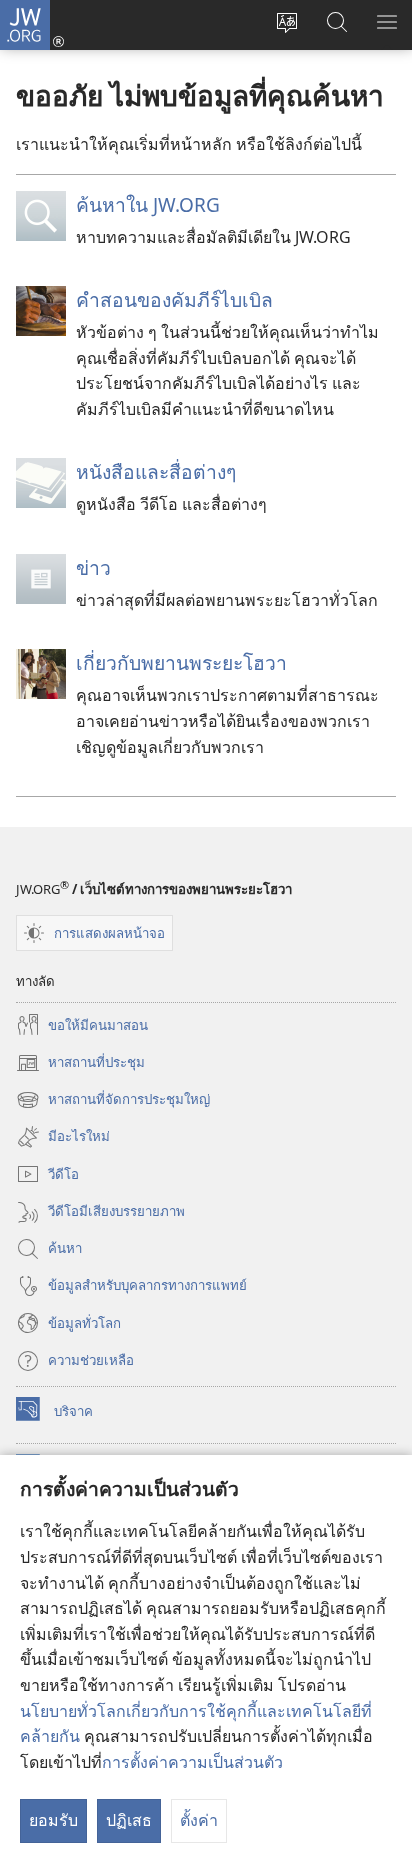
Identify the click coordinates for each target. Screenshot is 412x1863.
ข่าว (93, 567)
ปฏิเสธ (129, 1820)
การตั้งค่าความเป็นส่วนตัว (192, 1762)
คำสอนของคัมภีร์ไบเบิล (174, 299)
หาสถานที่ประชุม (80, 1064)
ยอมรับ (53, 1820)
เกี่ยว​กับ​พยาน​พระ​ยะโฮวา (181, 662)
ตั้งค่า (199, 1820)
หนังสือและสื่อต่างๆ (156, 471)
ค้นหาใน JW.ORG (148, 204)
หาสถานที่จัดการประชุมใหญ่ (113, 1101)
